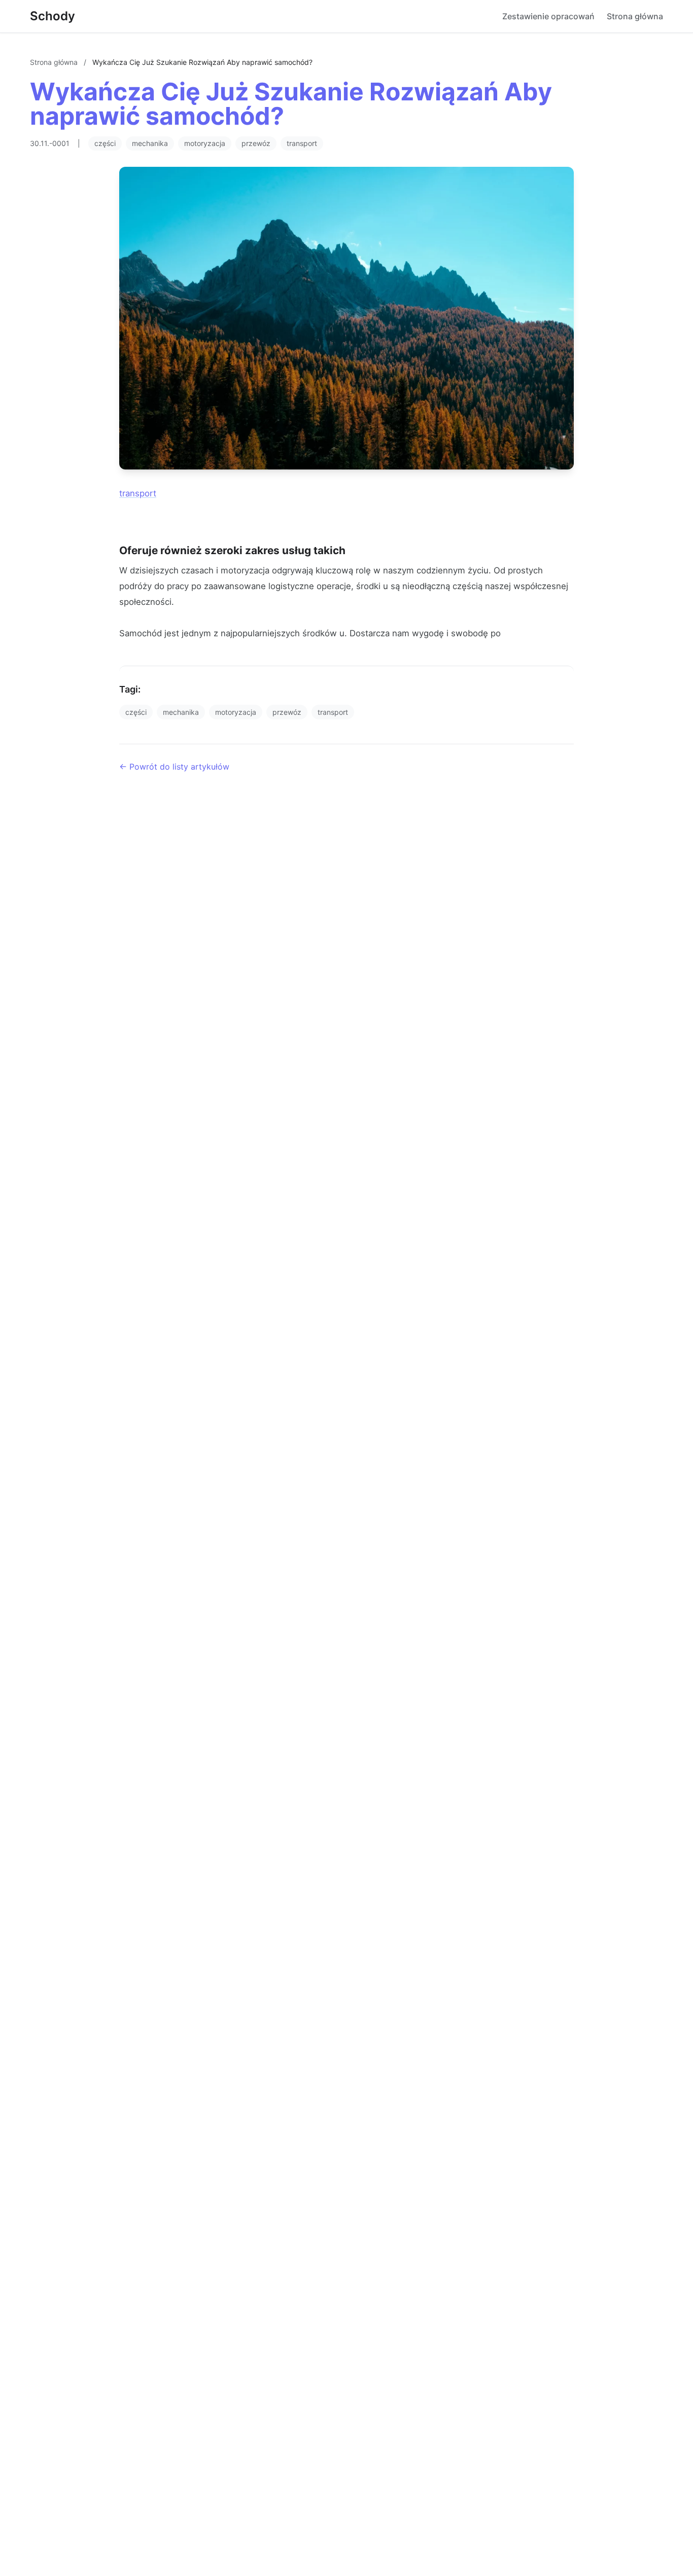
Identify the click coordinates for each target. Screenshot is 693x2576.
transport (302, 143)
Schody (53, 16)
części (105, 143)
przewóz (256, 143)
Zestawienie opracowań (548, 16)
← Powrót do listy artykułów (174, 767)
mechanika (150, 143)
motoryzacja (205, 143)
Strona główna (635, 16)
